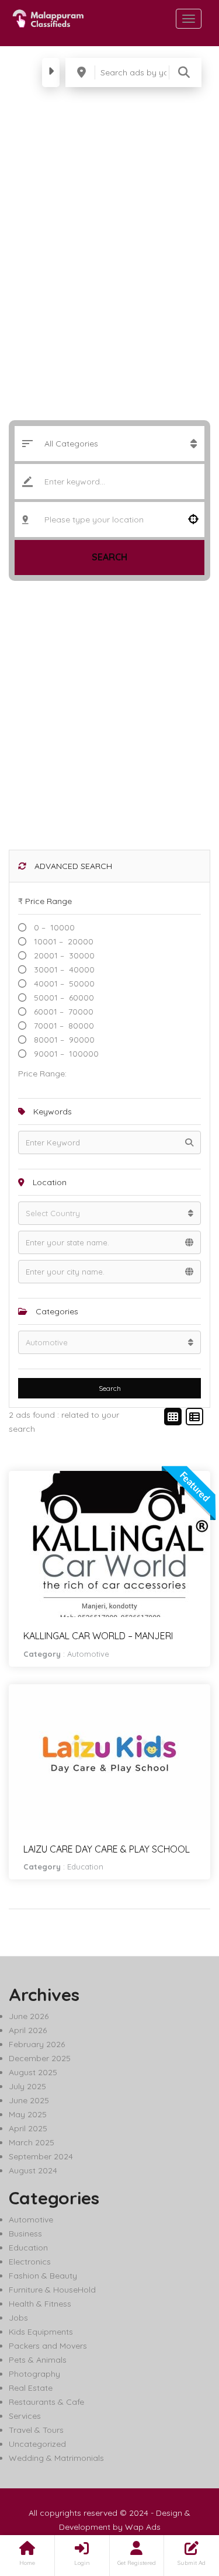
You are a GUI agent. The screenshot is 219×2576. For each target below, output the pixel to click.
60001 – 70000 (62, 1012)
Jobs (18, 2318)
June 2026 (29, 2016)
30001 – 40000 (63, 970)
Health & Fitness (40, 2304)
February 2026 (37, 2044)
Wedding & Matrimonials (56, 2458)
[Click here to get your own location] (193, 520)
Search (109, 557)
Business (25, 2234)
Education (85, 1867)
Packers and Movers (48, 2346)
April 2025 (28, 2128)
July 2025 (27, 2086)
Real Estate (31, 2388)
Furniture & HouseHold (52, 2290)
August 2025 (33, 2072)
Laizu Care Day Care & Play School (107, 1849)
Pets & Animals (38, 2360)
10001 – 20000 (62, 941)
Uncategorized (37, 2444)
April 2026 (28, 2030)
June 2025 (29, 2100)
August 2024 (33, 2170)
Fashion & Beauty (43, 2276)
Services (25, 2416)
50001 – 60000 (63, 998)
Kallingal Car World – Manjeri (98, 1636)
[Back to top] (181, 2503)
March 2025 (32, 2142)
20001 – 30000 (63, 955)
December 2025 (40, 2058)
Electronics (30, 2262)
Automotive (88, 1654)
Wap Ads (143, 2527)
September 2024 (41, 2156)
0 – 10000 (53, 927)
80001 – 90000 (63, 1040)
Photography (34, 2374)
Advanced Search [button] (72, 866)
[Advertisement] (109, 720)
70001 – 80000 (63, 1026)
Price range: (42, 1074)
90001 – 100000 (65, 1054)
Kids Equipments (41, 2332)
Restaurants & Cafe (46, 2402)
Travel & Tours (36, 2430)
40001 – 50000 (63, 984)
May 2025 (28, 2114)
